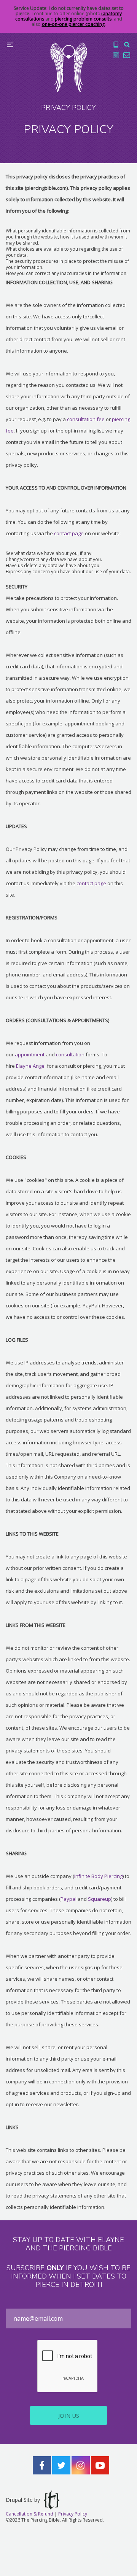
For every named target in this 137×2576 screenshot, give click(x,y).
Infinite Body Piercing (98, 1876)
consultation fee (86, 419)
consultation (70, 1054)
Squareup (100, 1899)
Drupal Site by (23, 2500)
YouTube (100, 2465)
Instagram (81, 2465)
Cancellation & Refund (29, 2514)
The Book (116, 45)
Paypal (68, 1899)
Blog (116, 55)
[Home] (69, 67)
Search (127, 45)
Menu (10, 45)
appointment (30, 1054)
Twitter (61, 2465)
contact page (69, 533)
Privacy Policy (73, 2514)
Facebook (42, 2465)
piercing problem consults (83, 19)
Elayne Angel (31, 1066)
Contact (127, 55)
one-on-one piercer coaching (73, 24)
